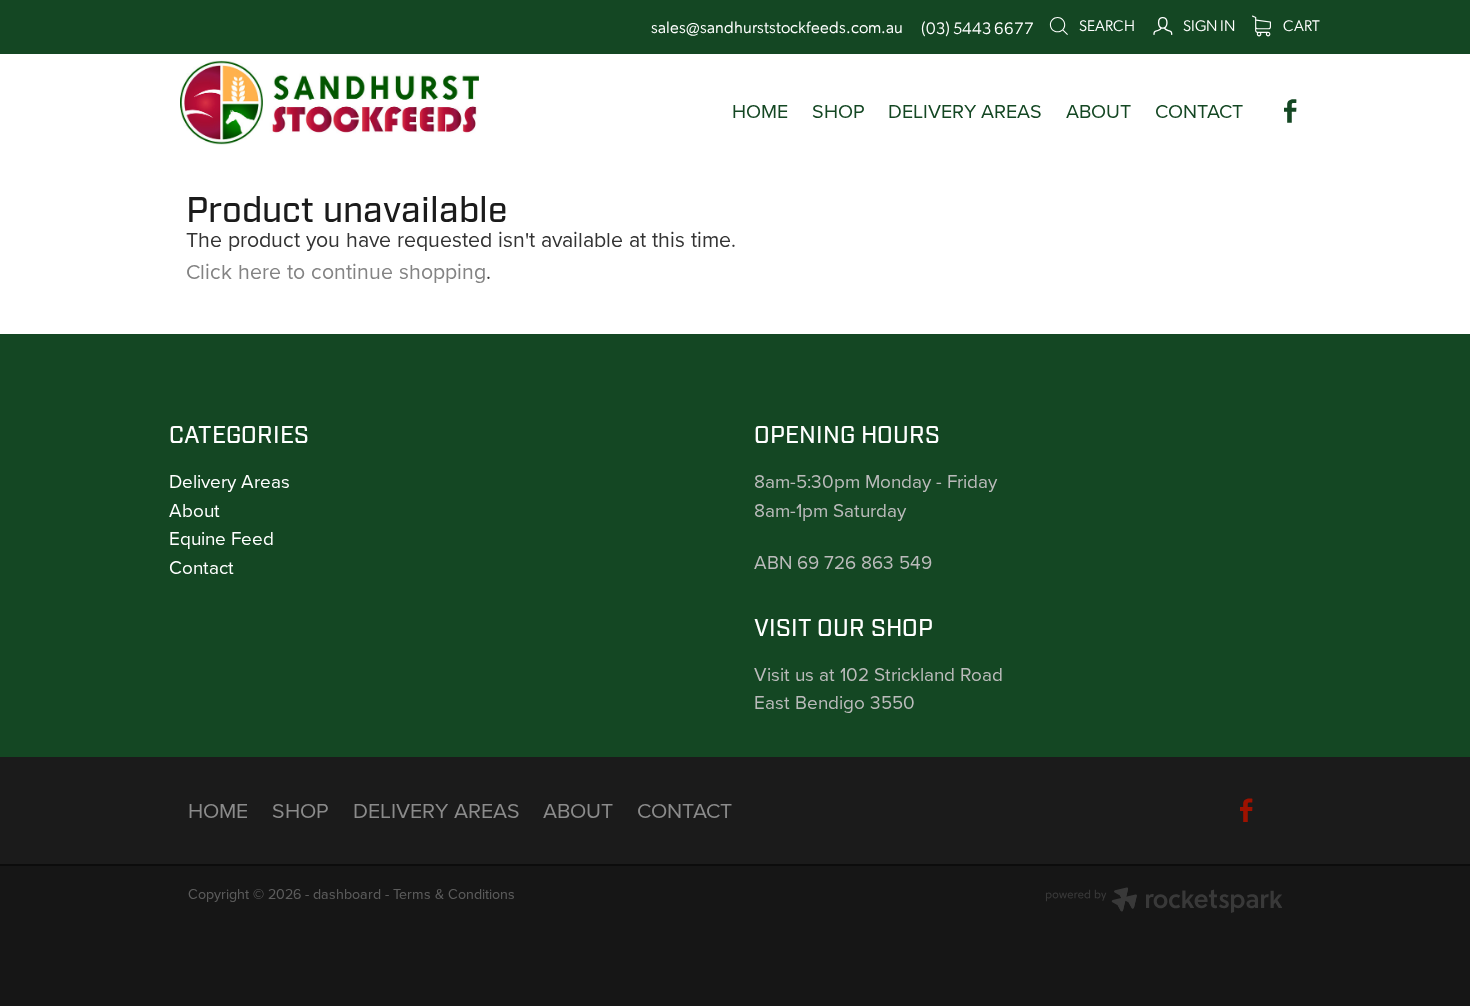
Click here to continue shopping (336, 271)
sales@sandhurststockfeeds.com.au (777, 27)
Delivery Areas (229, 480)
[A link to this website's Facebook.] (1290, 111)
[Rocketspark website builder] (1164, 902)
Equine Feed (221, 537)
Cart (1300, 24)
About (194, 509)
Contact (201, 566)
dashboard (347, 894)
